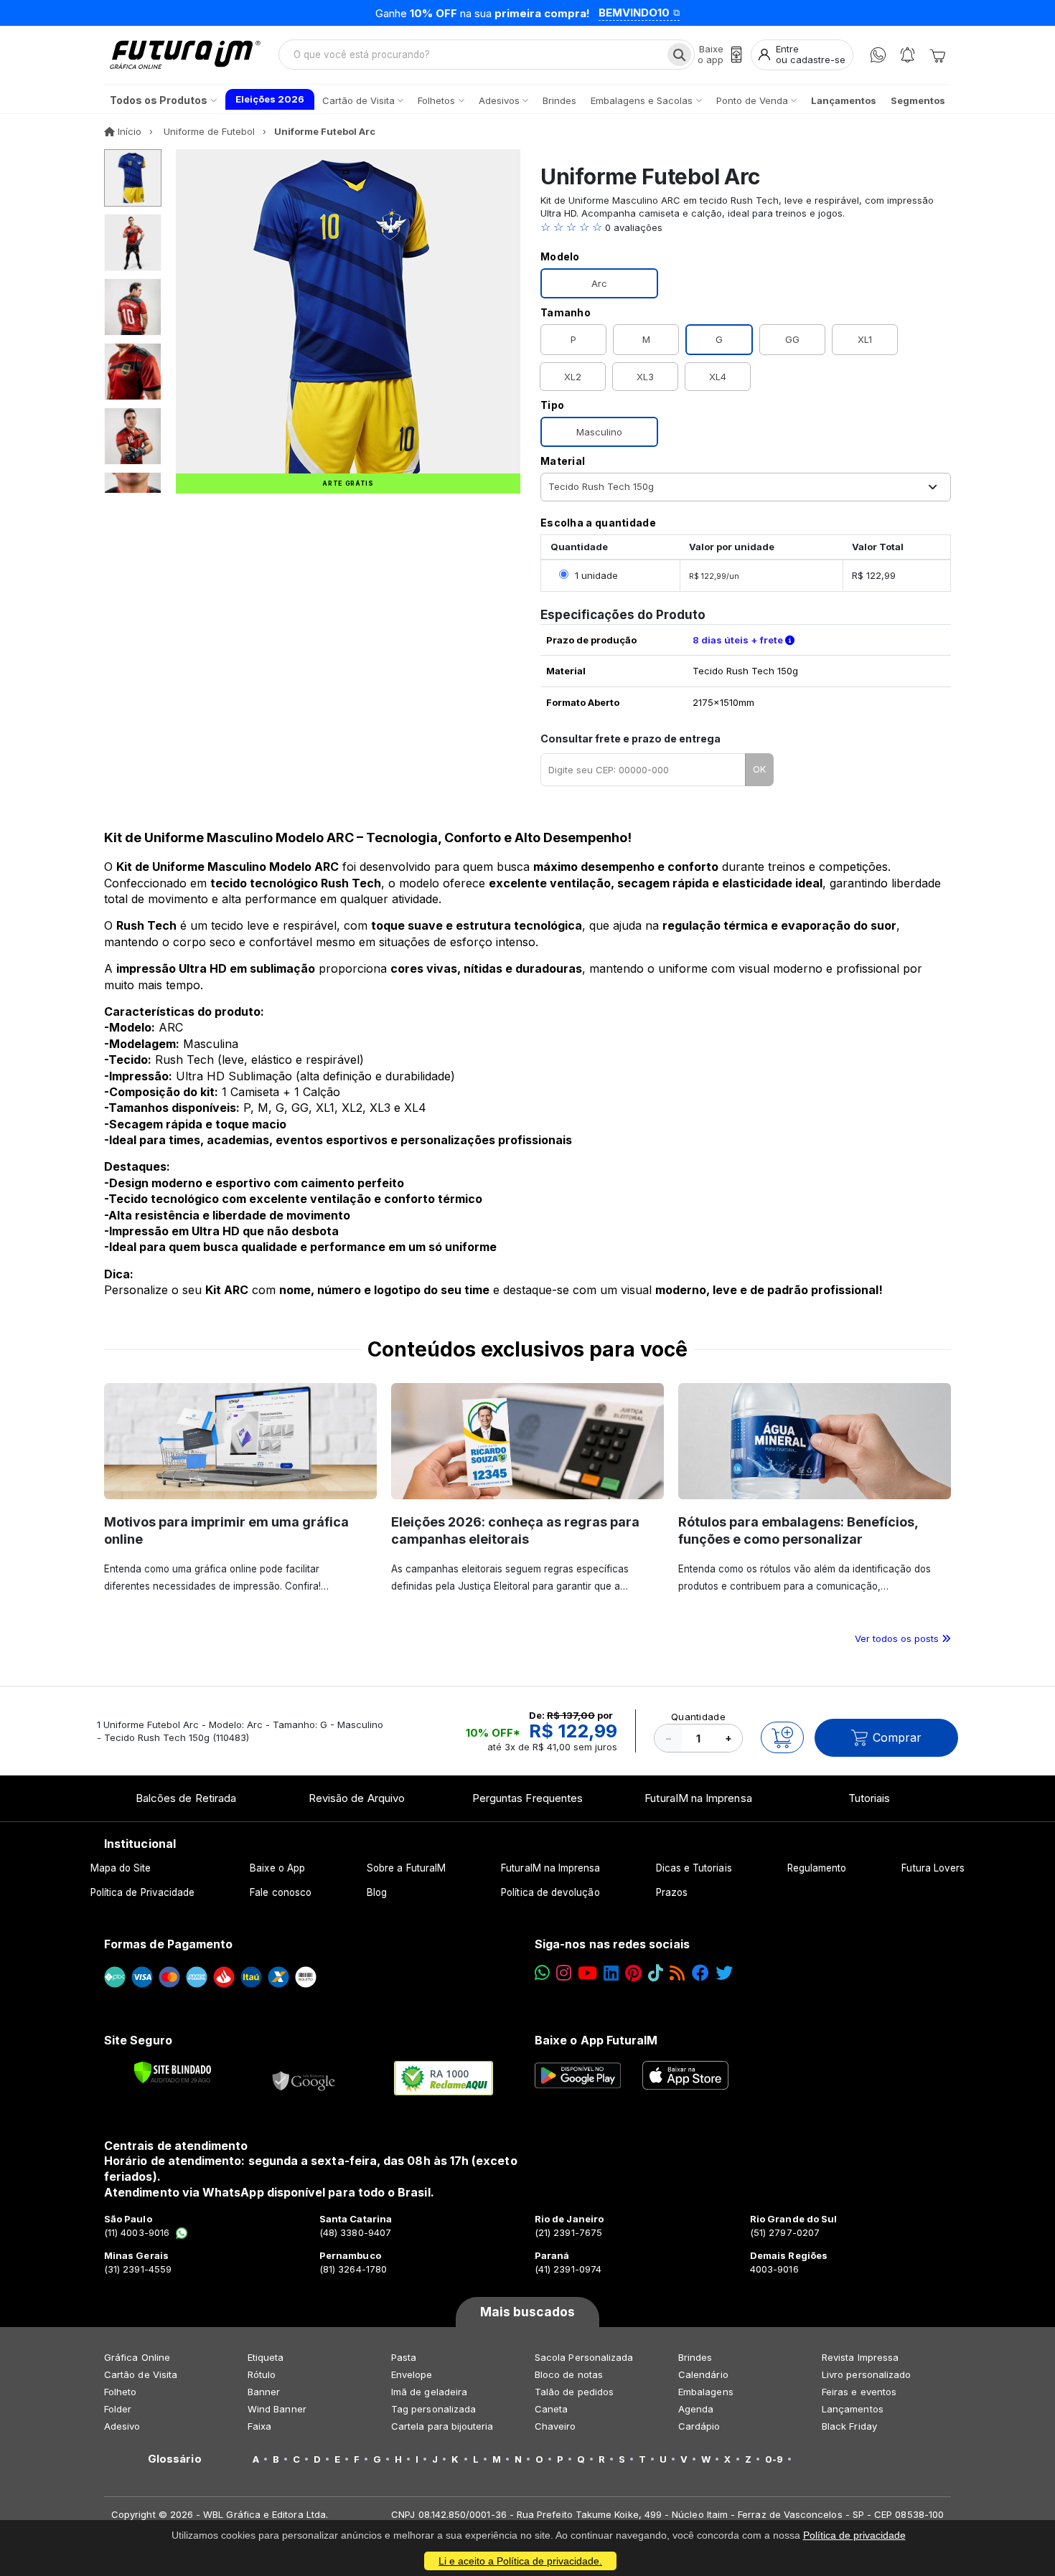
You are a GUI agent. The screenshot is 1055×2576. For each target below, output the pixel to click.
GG (792, 339)
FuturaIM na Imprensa (698, 1798)
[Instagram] (564, 1973)
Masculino (599, 432)
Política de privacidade (854, 2535)
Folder (118, 2409)
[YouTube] (587, 1973)
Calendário (703, 2374)
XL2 (573, 377)
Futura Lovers (933, 1868)
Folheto (120, 2392)
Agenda (696, 2409)
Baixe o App (277, 1868)
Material (563, 461)
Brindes (695, 2357)
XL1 (865, 339)
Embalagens (706, 2392)
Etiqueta (266, 2357)
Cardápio (699, 2426)
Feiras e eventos (859, 2392)
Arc (599, 283)
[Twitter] (724, 1973)
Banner (264, 2392)
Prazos (672, 1892)
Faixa (259, 2426)
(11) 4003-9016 (137, 2232)
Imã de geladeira (429, 2392)
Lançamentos (853, 2409)
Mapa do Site (121, 1868)
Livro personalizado (866, 2374)
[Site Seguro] (304, 2078)
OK (759, 769)
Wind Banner (277, 2409)
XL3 (645, 377)
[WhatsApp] (878, 55)
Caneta (551, 2409)
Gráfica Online (137, 2357)
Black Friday (849, 2426)
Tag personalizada (433, 2409)
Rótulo (262, 2374)
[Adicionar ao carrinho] (782, 1737)
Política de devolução (550, 1892)
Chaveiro (555, 2426)
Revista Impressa (860, 2357)
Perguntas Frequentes (527, 1798)
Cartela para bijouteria (442, 2426)
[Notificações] (908, 55)
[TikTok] (656, 1973)
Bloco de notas (569, 2374)
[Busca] (679, 55)
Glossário (175, 2459)
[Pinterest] (633, 1973)
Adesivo (122, 2426)
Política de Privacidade (143, 1892)
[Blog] (677, 1973)
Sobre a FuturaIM (406, 1868)
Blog (377, 1892)
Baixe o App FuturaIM (596, 2040)
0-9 (774, 2459)
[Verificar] (173, 2072)
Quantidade (698, 1717)
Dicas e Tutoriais (694, 1868)
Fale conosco (281, 1892)
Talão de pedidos (574, 2392)
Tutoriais (869, 1798)
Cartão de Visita (141, 2374)
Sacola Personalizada (584, 2357)
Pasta (404, 2357)
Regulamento (817, 1868)
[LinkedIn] (611, 1973)
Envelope (412, 2374)
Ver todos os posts (898, 1638)
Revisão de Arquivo (357, 1798)
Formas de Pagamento (168, 1944)
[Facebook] (700, 1973)
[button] (746, 227)
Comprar (897, 1737)
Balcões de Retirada (186, 1798)
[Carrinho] (937, 55)
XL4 (718, 377)
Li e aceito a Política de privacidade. (520, 2561)
